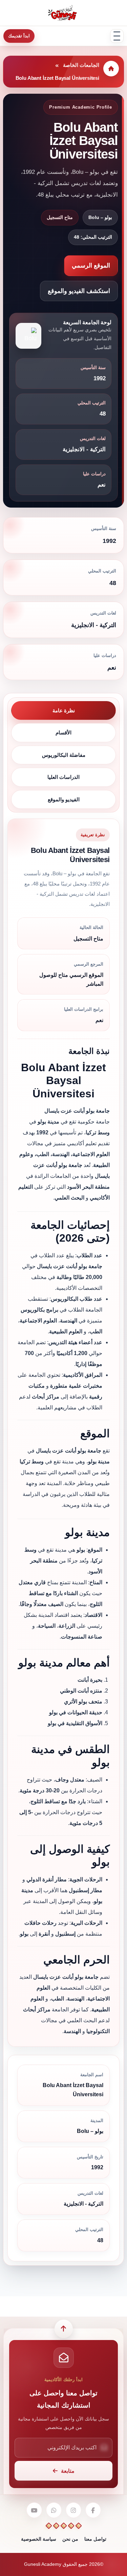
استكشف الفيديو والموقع (79, 291)
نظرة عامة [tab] (64, 710)
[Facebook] (93, 2510)
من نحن (70, 2539)
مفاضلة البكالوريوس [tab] (64, 755)
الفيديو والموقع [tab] (64, 799)
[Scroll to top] (64, 2329)
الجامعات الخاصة (81, 65)
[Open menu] (117, 36)
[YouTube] (34, 2510)
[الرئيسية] (111, 69)
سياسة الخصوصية (39, 2539)
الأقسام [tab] (63, 733)
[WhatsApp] (54, 2510)
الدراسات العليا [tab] (63, 777)
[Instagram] (73, 2510)
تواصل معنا (95, 2539)
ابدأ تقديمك (19, 36)
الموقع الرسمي (91, 266)
